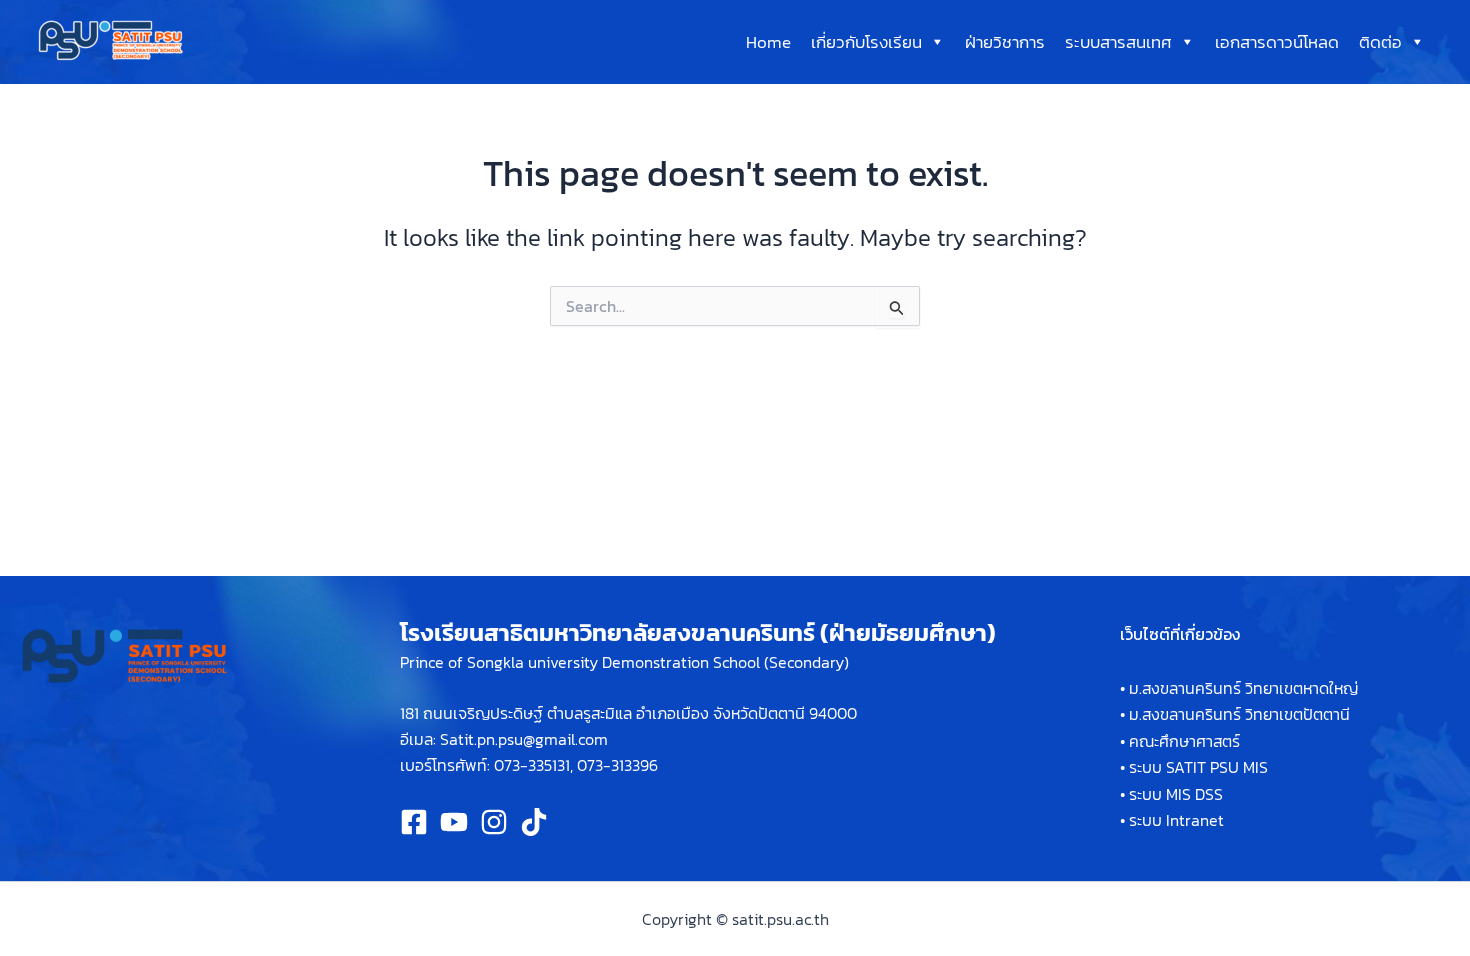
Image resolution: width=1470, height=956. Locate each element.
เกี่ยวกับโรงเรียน (866, 42)
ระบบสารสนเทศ (1118, 42)
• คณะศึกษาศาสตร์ (1180, 741)
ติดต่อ (1380, 42)
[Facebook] (414, 822)
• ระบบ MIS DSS (1171, 794)
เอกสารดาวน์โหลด (1277, 42)
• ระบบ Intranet (1172, 820)
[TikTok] (534, 822)
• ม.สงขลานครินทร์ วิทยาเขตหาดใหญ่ (1239, 688)
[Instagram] (494, 822)
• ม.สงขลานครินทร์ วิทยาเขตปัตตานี (1235, 714)
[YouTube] (454, 822)
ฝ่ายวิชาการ (1005, 42)
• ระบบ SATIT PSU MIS (1194, 767)
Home (768, 42)
